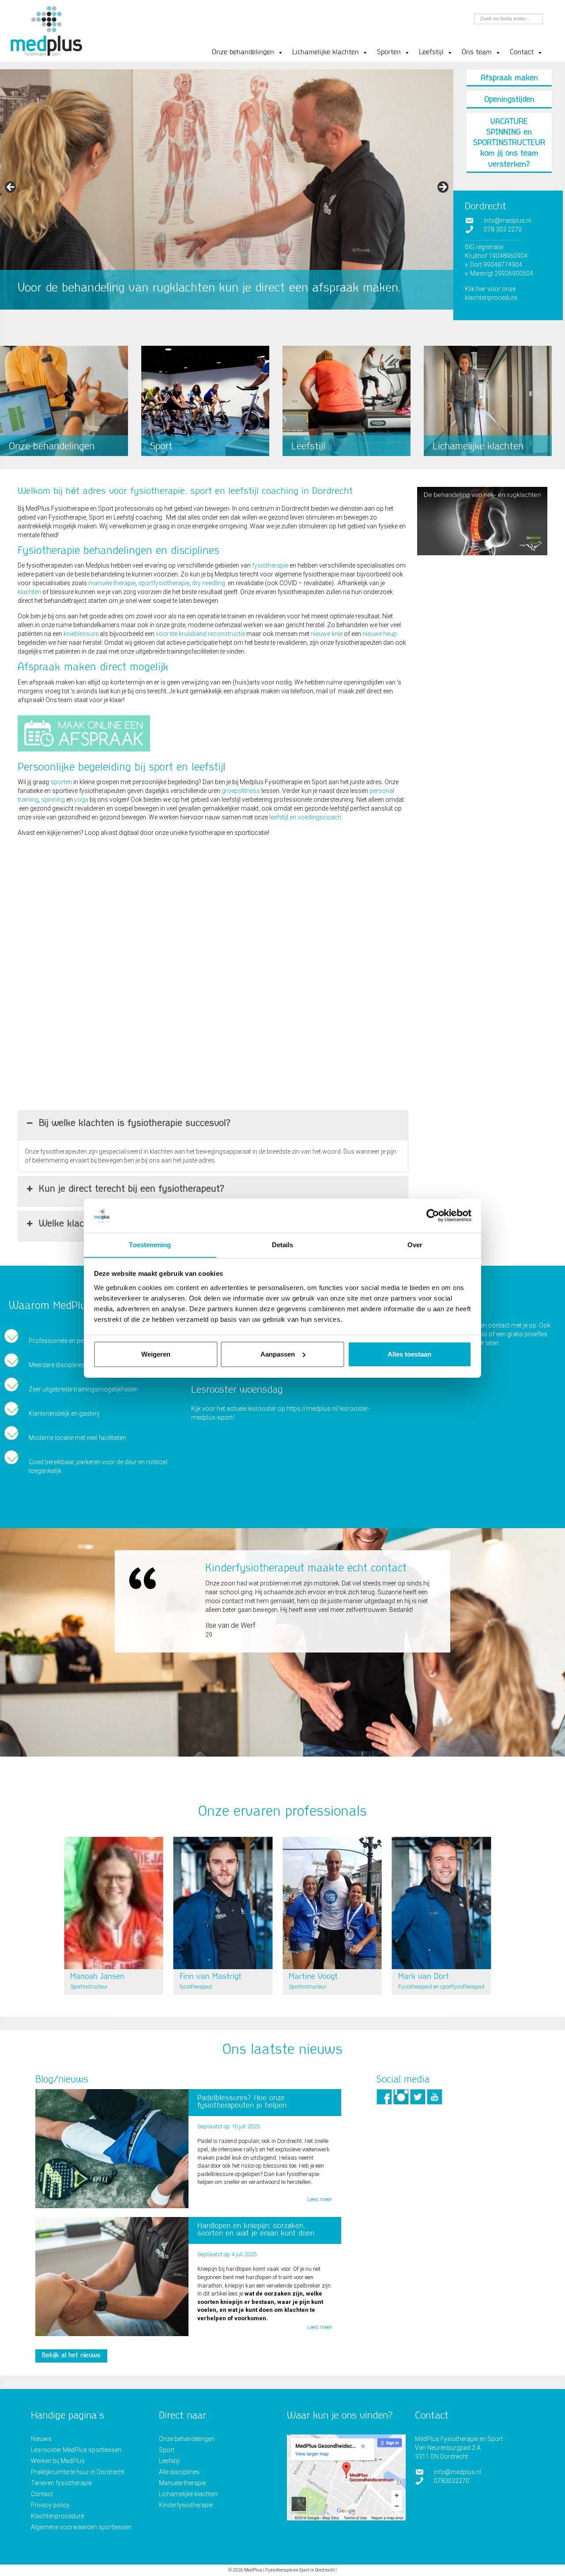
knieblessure (81, 634)
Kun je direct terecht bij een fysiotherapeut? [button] (132, 1189)
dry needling (209, 583)
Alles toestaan (409, 1354)
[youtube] (435, 2096)
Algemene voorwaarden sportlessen (81, 2527)
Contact (522, 53)
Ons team (477, 53)
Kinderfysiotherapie (186, 2505)
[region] (227, 201)
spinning (53, 800)
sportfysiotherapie (164, 583)
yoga (81, 800)
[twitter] (418, 2096)
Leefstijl (431, 53)
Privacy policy (50, 2505)
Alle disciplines (179, 2472)
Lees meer (320, 2199)
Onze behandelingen (243, 53)
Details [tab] (283, 1244)
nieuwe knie (327, 634)
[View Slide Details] (227, 189)
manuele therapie (112, 583)
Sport (167, 2450)
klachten (29, 592)
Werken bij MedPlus (58, 2461)
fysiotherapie (270, 565)
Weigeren (156, 1354)
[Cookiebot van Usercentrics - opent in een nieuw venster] (433, 1215)
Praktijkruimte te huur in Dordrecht (78, 2472)
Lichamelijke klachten (326, 53)
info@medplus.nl (507, 221)
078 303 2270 (503, 229)
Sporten (389, 53)
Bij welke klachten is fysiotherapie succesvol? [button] (135, 1124)
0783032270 (452, 2481)
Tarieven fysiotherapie (61, 2483)
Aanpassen (278, 1354)
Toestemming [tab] (150, 1244)
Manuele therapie (182, 2483)
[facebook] (384, 2096)
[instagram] (401, 2096)
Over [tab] (415, 1244)
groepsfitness (241, 791)
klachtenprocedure (491, 298)
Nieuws (41, 2439)
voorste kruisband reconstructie (200, 634)
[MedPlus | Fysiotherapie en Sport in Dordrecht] (46, 32)
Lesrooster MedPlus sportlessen (76, 2450)
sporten (61, 782)
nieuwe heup (380, 634)
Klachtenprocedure (57, 2516)
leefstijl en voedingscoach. (306, 817)
